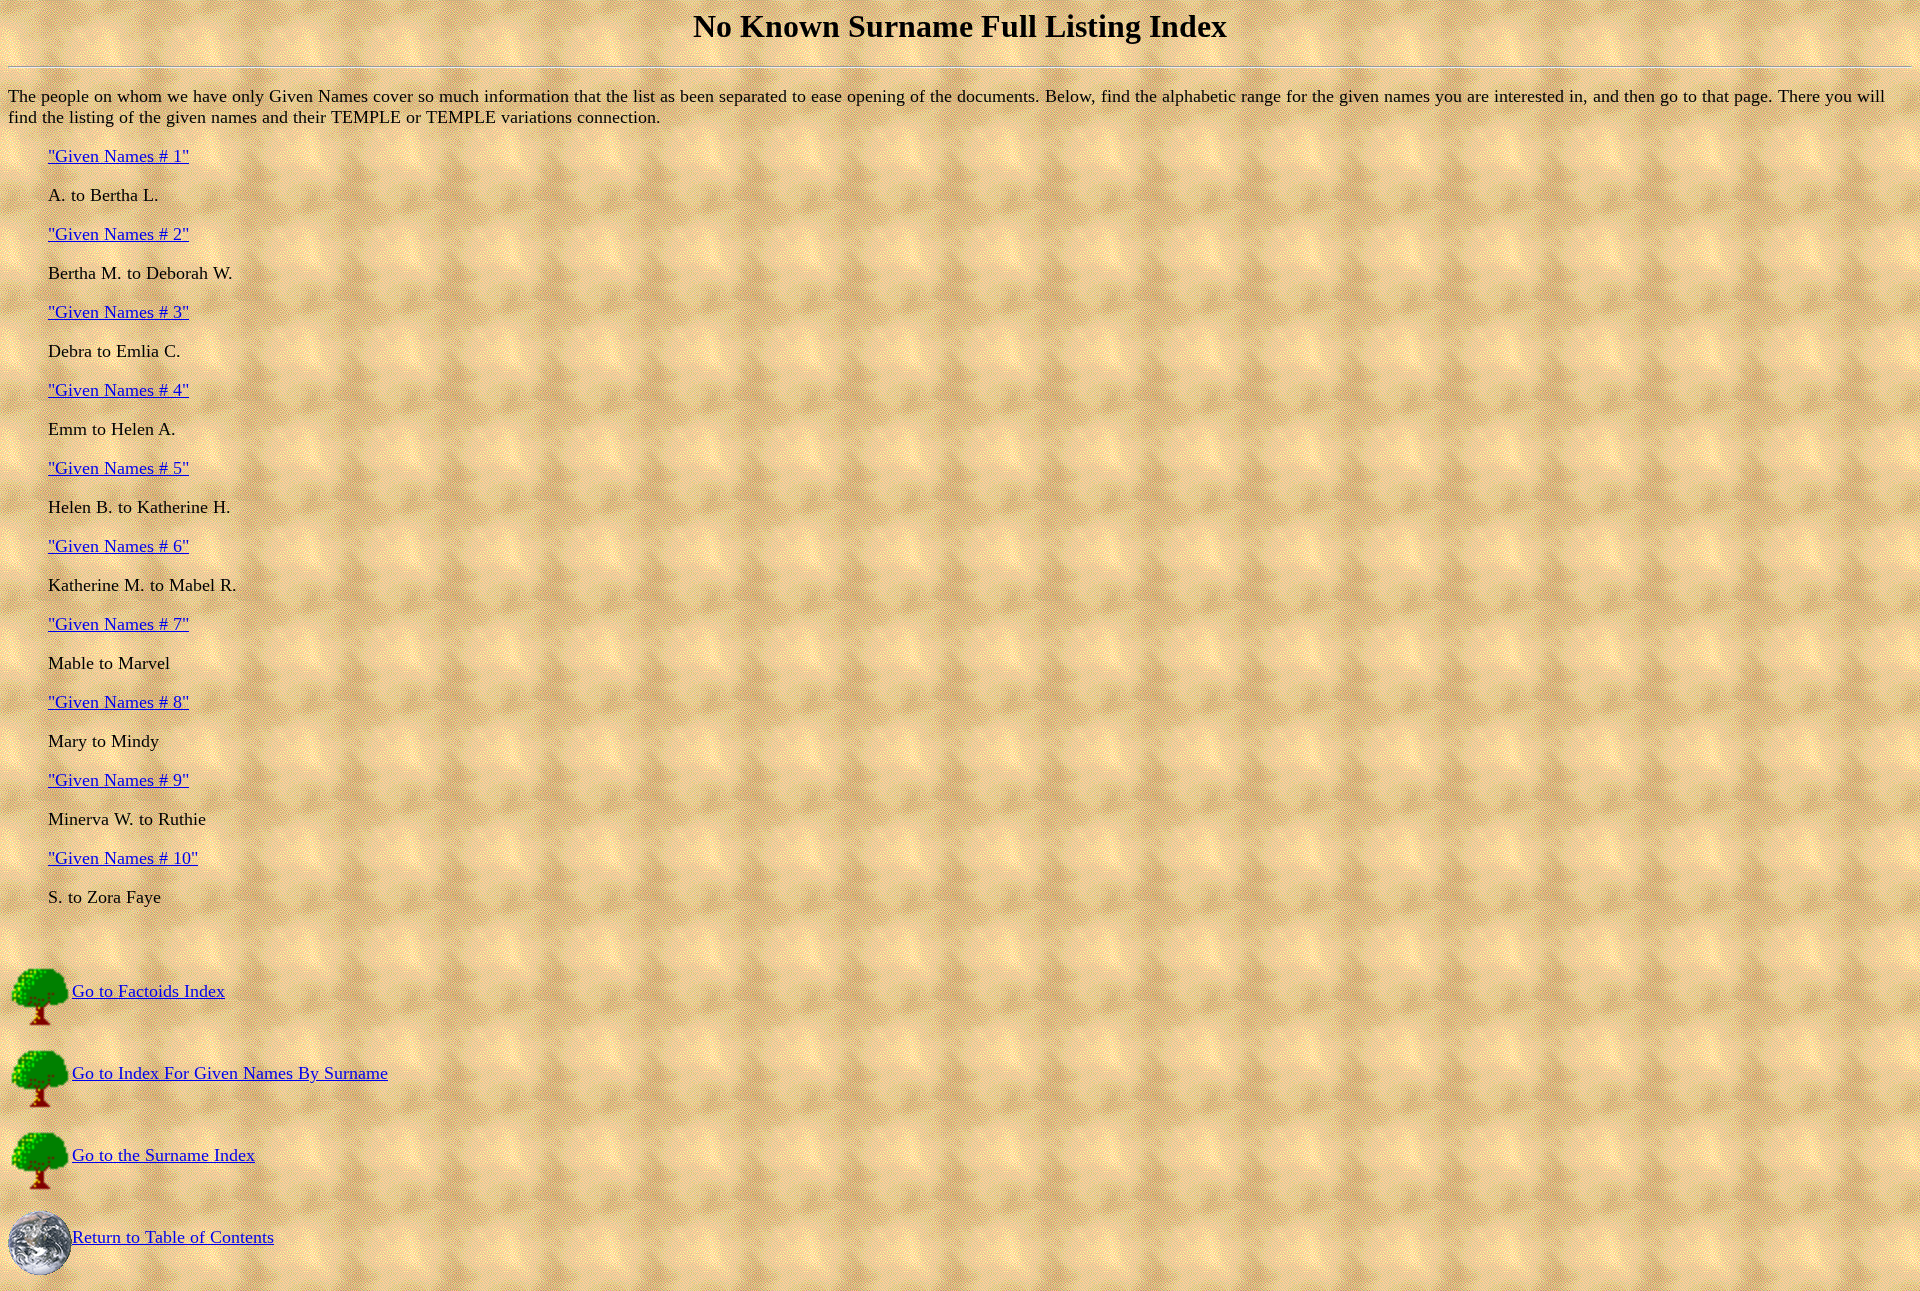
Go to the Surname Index (163, 1155)
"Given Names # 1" (118, 156)
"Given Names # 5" (118, 468)
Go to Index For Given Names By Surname (230, 1073)
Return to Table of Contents (173, 1237)
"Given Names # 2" (118, 234)
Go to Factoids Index (148, 991)
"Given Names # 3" (118, 312)
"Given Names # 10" (123, 858)
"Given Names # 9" (118, 780)
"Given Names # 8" (118, 702)
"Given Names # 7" (118, 624)
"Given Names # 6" (118, 546)
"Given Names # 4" (118, 390)
